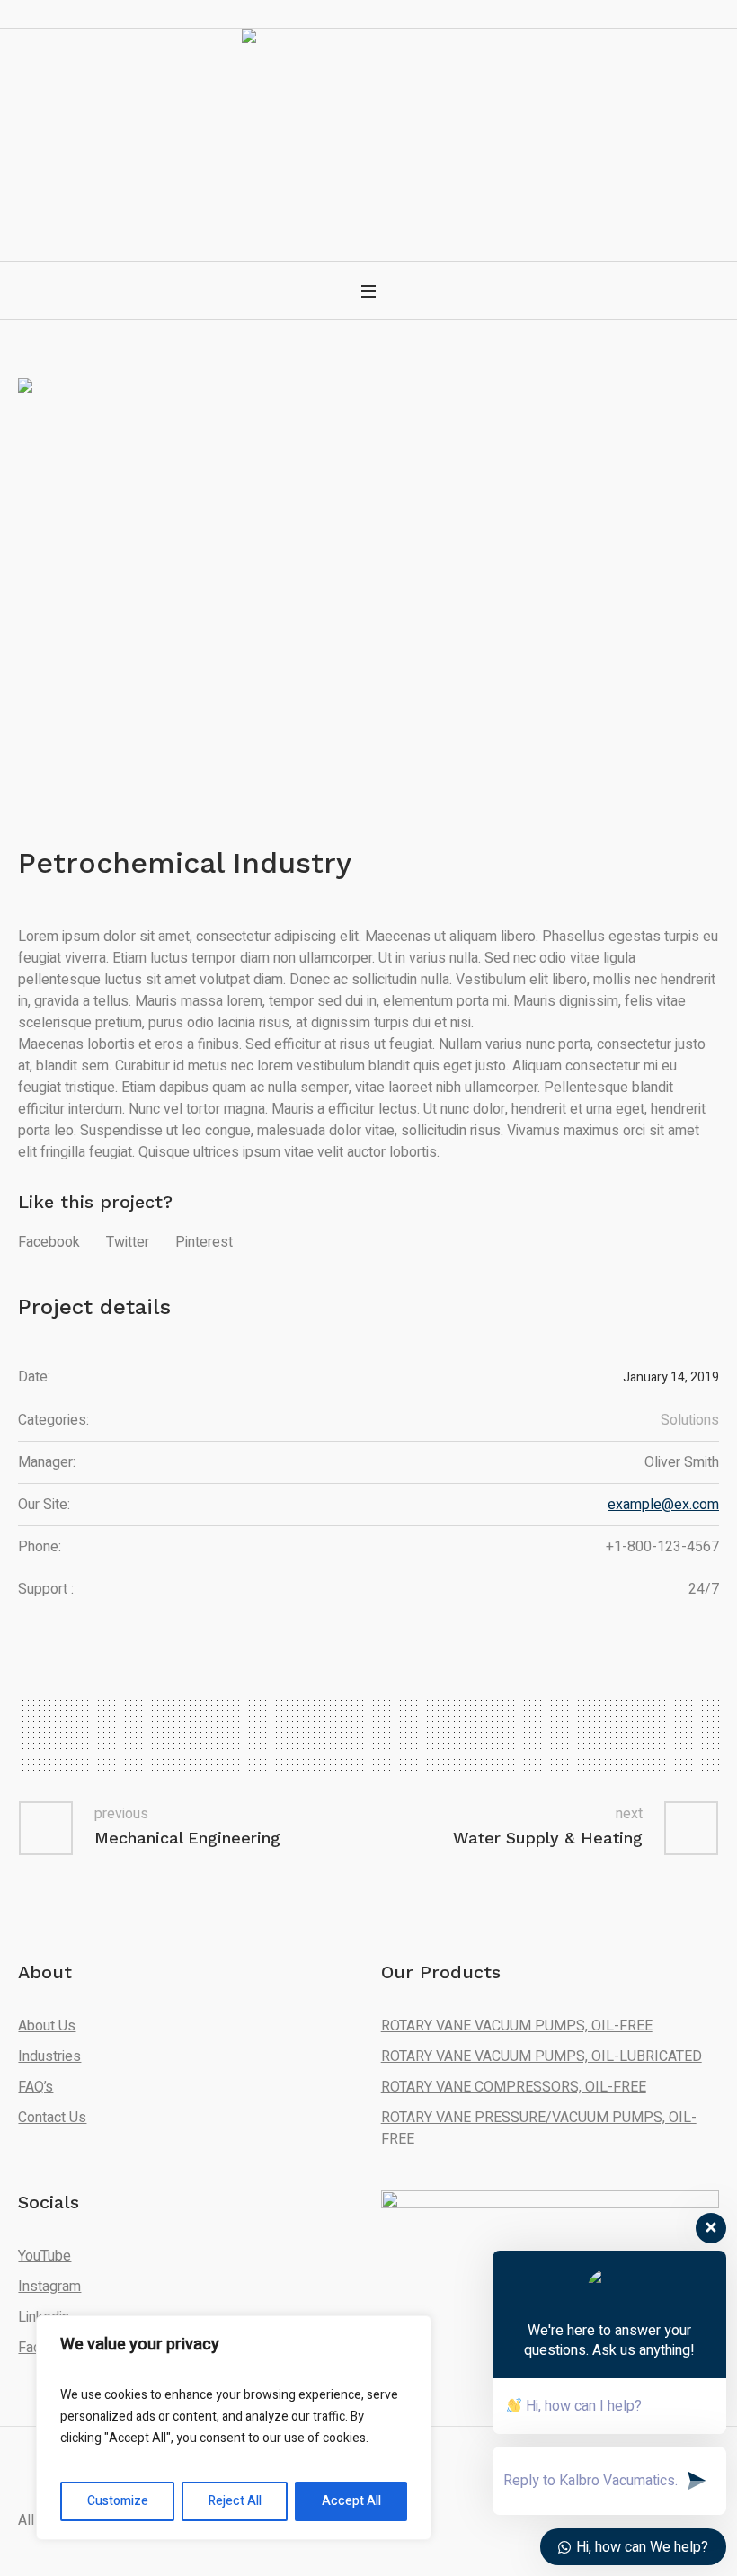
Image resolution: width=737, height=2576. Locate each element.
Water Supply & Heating (548, 1838)
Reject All (235, 2501)
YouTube (44, 2256)
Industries (49, 2056)
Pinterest (204, 1242)
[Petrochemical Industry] (368, 576)
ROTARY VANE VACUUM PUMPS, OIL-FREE (517, 2026)
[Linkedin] (323, 185)
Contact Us (52, 2118)
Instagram (49, 2287)
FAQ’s (36, 2087)
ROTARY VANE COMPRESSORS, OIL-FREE (514, 2087)
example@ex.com (663, 1505)
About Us (47, 2026)
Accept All (351, 2501)
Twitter (128, 1242)
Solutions (690, 1420)
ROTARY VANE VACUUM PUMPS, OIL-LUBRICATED (542, 2056)
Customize (118, 2501)
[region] (234, 2428)
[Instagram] (382, 185)
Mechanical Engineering (187, 1838)
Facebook (49, 1242)
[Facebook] (352, 185)
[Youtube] (412, 185)
